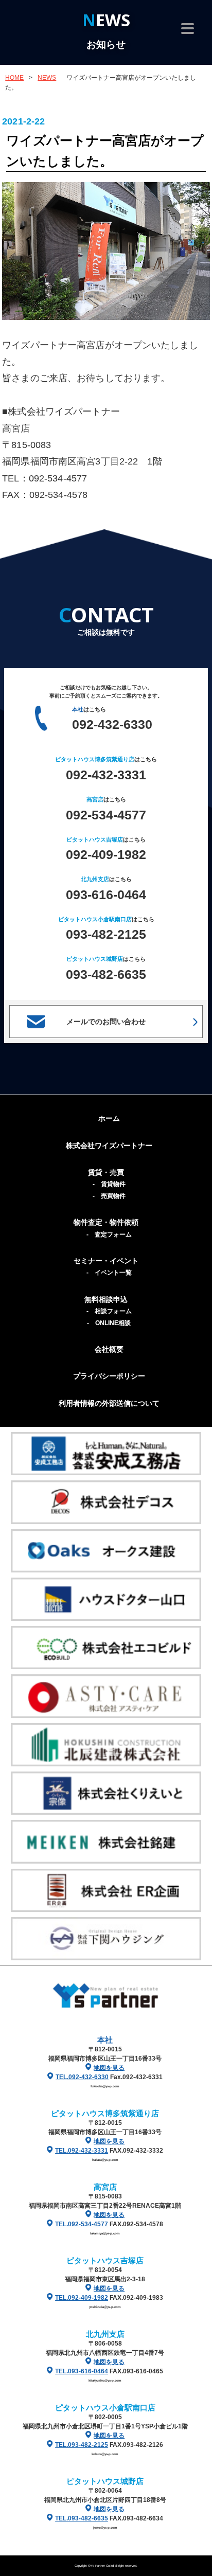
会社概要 (109, 1349)
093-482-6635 (106, 974)
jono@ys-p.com (105, 2527)
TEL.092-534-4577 (82, 2224)
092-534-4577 (106, 815)
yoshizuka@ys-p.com (105, 2307)
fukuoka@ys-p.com (105, 2086)
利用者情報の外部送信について (109, 1403)
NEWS (47, 78)
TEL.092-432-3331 (82, 2151)
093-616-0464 (106, 895)
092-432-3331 (106, 775)
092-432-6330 (112, 724)
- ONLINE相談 (109, 1323)
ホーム (109, 1118)
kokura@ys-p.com (105, 2454)
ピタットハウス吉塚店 (105, 2260)
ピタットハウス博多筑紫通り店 (105, 2113)
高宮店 (105, 2187)
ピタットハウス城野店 (105, 2481)
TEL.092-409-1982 (82, 2298)
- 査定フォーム (109, 1235)
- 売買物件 (109, 1196)
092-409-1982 (106, 854)
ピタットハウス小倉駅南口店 (105, 2408)
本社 (105, 2040)
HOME (14, 78)
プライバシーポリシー (109, 1376)
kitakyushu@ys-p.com (105, 2380)
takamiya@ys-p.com (105, 2233)
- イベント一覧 (109, 1273)
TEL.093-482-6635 (82, 2518)
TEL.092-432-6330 (82, 2077)
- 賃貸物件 (109, 1184)
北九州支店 (105, 2334)
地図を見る (109, 2068)
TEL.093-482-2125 (82, 2445)
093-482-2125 (106, 934)
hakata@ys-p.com (105, 2160)
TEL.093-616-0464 (82, 2371)
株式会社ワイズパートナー (109, 1146)
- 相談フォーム (109, 1311)
